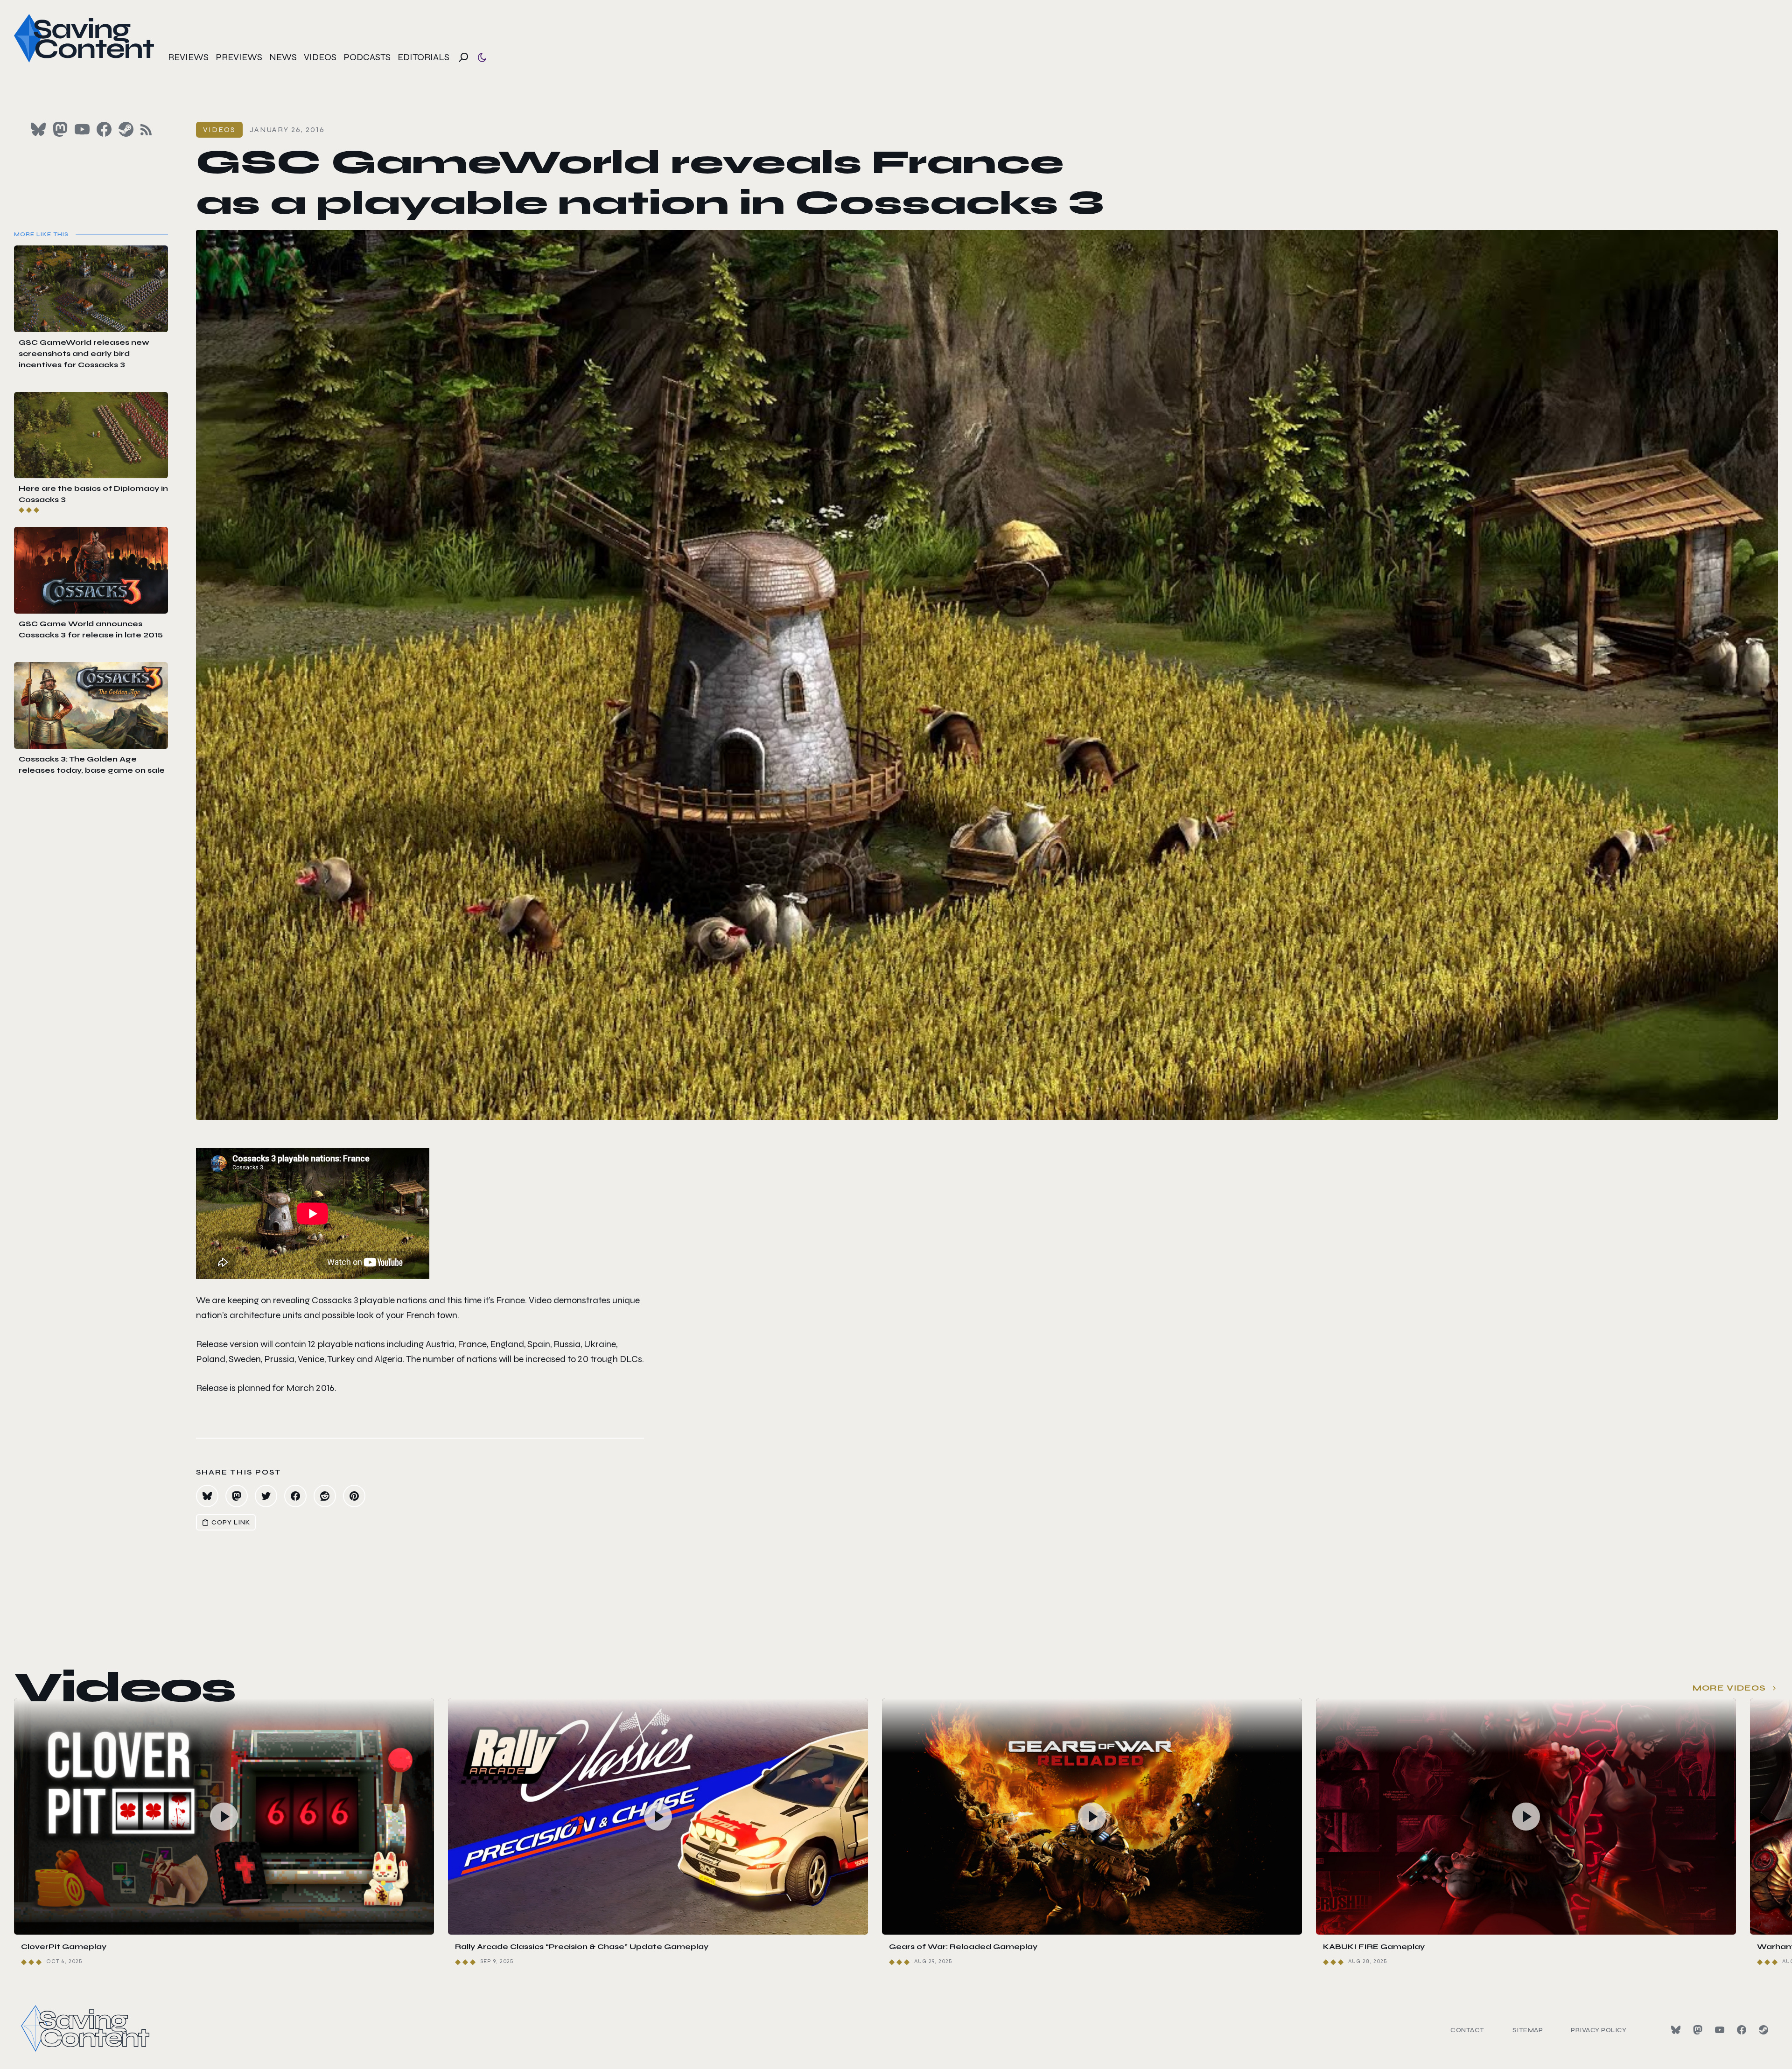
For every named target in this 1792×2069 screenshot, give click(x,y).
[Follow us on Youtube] (82, 129)
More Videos (1729, 1688)
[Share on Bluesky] (207, 1496)
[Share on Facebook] (295, 1496)
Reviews (188, 57)
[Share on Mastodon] (237, 1496)
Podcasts (367, 57)
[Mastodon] (1698, 2030)
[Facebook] (1742, 2030)
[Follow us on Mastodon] (60, 129)
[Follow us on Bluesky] (38, 129)
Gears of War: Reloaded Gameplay (963, 1947)
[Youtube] (1720, 2030)
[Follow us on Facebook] (104, 129)
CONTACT (1467, 2030)
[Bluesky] (1676, 2030)
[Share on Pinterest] (354, 1496)
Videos (320, 57)
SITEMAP (1528, 2030)
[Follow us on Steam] (126, 129)
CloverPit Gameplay (64, 1947)
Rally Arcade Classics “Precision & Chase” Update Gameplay (582, 1947)
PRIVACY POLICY (1599, 2030)
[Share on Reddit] (325, 1496)
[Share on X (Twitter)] (266, 1496)
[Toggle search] (463, 57)
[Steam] (1764, 2030)
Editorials (423, 57)
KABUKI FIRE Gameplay (1374, 1947)
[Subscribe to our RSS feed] (146, 130)
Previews (239, 57)
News (283, 57)
